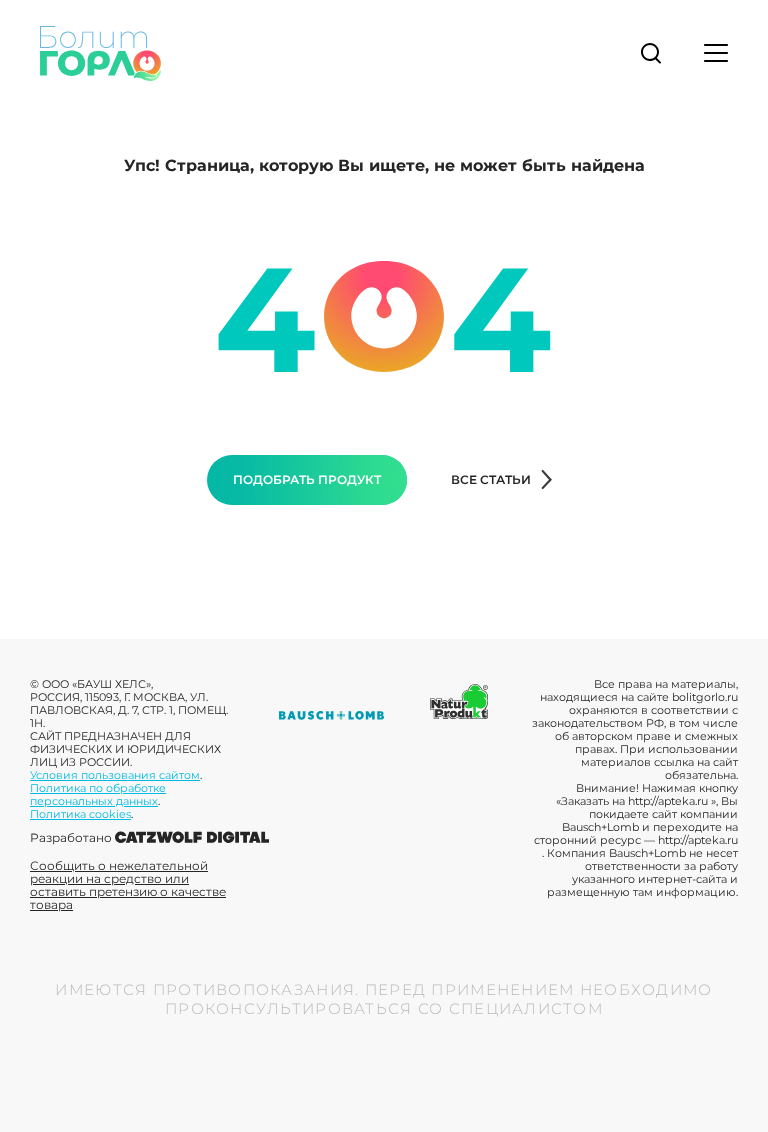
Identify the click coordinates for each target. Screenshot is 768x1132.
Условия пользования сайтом (115, 775)
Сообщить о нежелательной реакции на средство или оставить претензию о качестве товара (128, 885)
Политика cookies (80, 814)
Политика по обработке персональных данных (98, 794)
